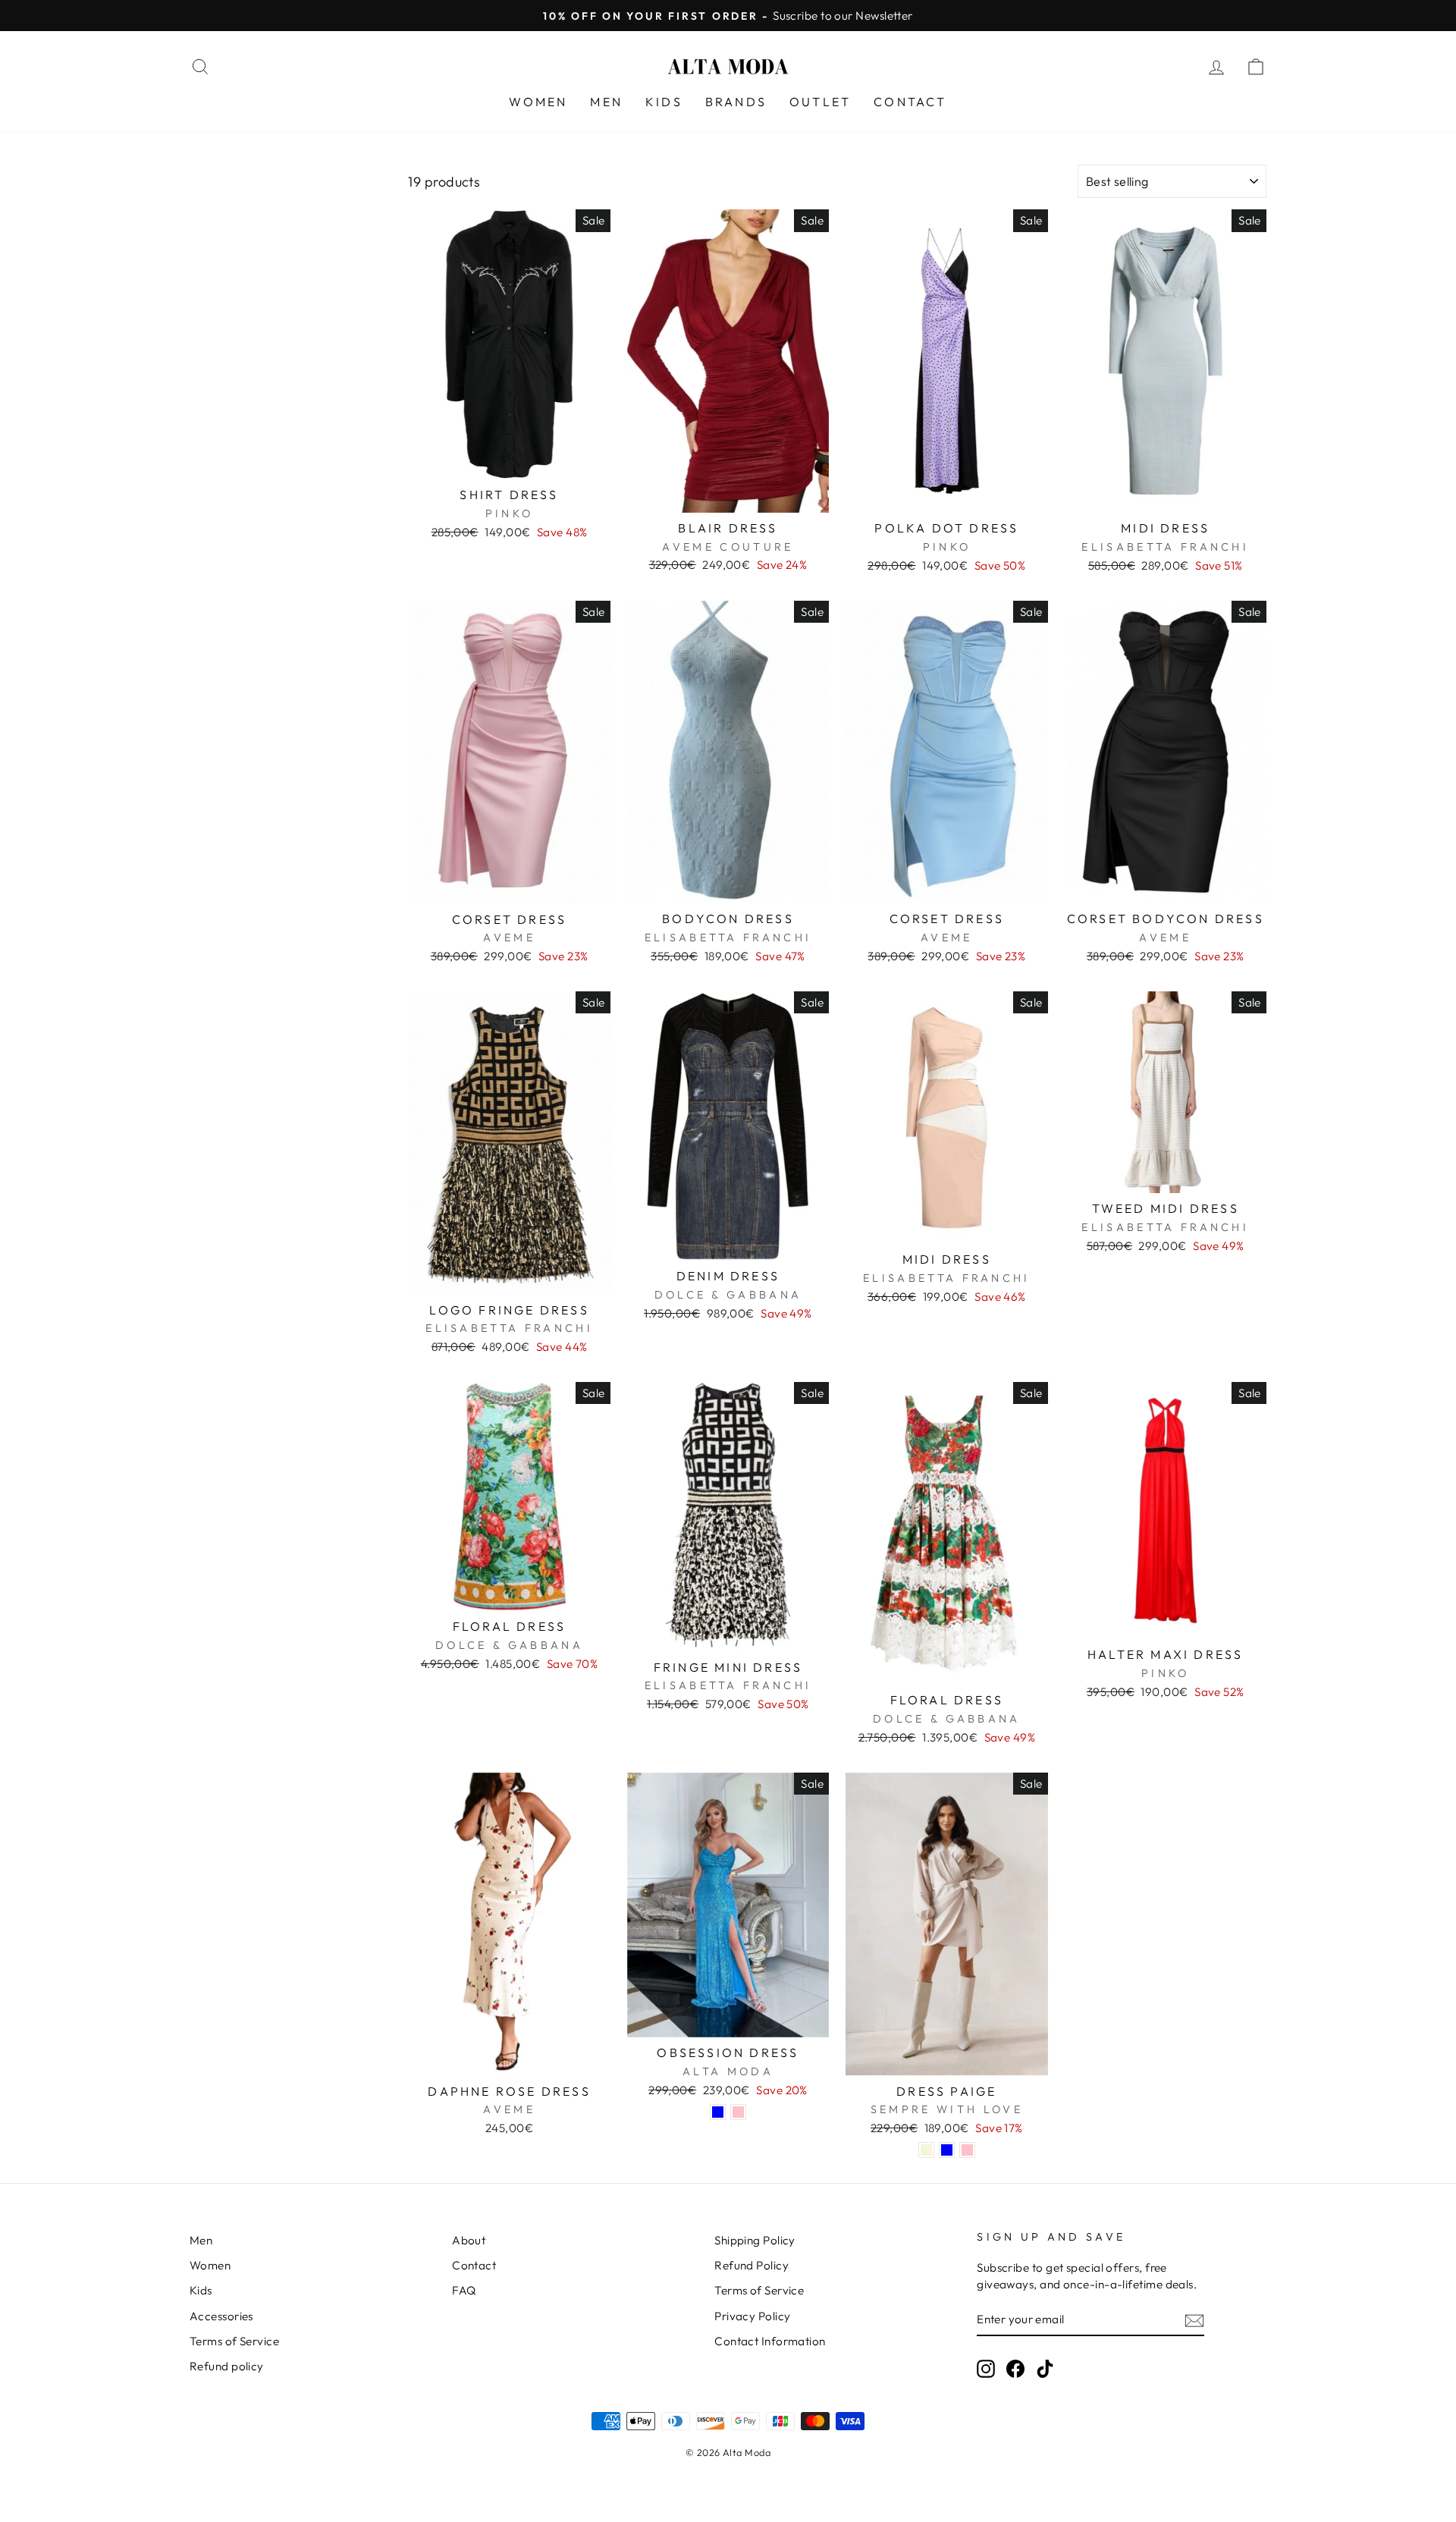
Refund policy (227, 2366)
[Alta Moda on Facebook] (1015, 2368)
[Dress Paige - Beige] (926, 2150)
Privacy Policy (752, 2316)
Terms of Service (234, 2341)
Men (201, 2240)
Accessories (221, 2316)
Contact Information (770, 2341)
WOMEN (538, 102)
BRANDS (736, 102)
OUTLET (820, 102)
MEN (606, 102)
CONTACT (910, 102)
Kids (201, 2290)
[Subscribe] (1194, 2320)
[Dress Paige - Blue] (947, 2150)
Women (210, 2265)
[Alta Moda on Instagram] (986, 2368)
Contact (474, 2265)
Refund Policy (752, 2265)
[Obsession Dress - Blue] (718, 2112)
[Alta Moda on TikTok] (1045, 2368)
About (469, 2240)
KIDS (664, 102)
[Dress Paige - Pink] (967, 2150)
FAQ (464, 2290)
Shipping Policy (755, 2240)
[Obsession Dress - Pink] (738, 2112)
